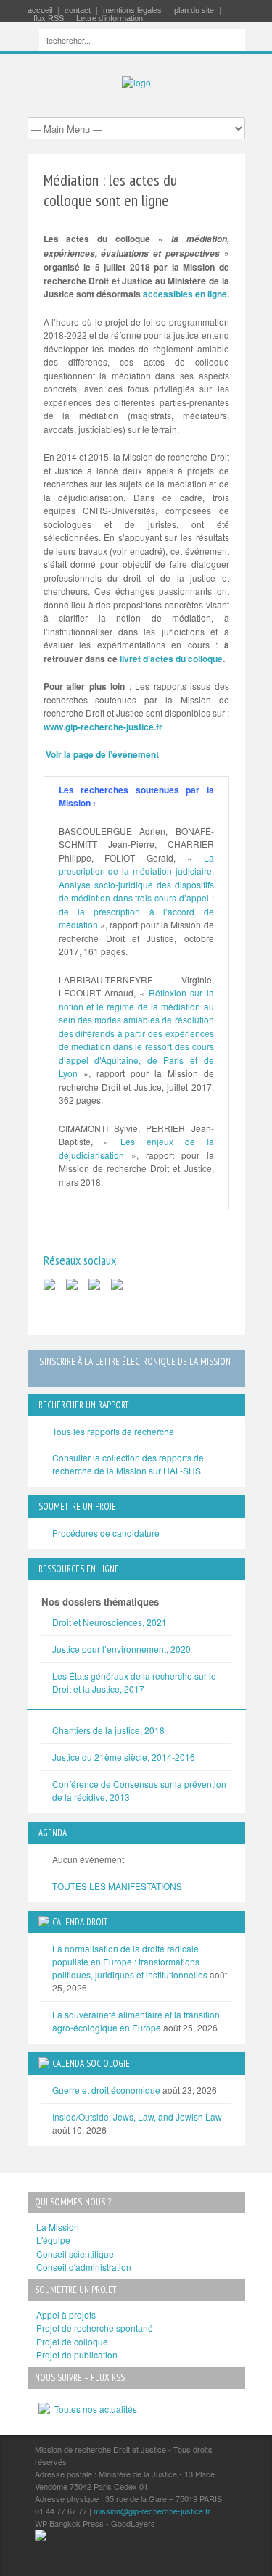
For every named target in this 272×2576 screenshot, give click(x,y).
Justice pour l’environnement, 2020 (121, 1649)
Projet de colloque (72, 2341)
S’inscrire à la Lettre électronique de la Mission (135, 1362)
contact (78, 11)
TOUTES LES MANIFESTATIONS (117, 1886)
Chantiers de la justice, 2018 (108, 1730)
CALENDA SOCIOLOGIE (91, 2064)
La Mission (58, 2227)
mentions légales (132, 11)
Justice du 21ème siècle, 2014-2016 (124, 1757)
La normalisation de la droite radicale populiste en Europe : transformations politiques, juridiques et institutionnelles (130, 1961)
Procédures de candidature (106, 1533)
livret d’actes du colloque (171, 659)
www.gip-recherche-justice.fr (103, 727)
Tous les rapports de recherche (113, 1431)
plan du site (194, 11)
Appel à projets (66, 2315)
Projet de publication (77, 2354)
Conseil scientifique (75, 2254)
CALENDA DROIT (80, 1922)
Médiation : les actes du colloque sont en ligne (110, 190)
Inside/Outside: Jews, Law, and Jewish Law (137, 2117)
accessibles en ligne (185, 294)
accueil (40, 11)
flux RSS (49, 18)
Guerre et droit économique (106, 2090)
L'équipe (53, 2240)
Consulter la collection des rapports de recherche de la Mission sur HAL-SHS (128, 1464)
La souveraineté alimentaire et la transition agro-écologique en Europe (136, 2021)
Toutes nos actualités (94, 2409)
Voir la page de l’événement (102, 754)
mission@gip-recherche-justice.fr (152, 2511)
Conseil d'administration (84, 2267)
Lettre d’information (110, 18)
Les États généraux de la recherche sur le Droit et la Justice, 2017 (134, 1682)
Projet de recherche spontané (95, 2328)
